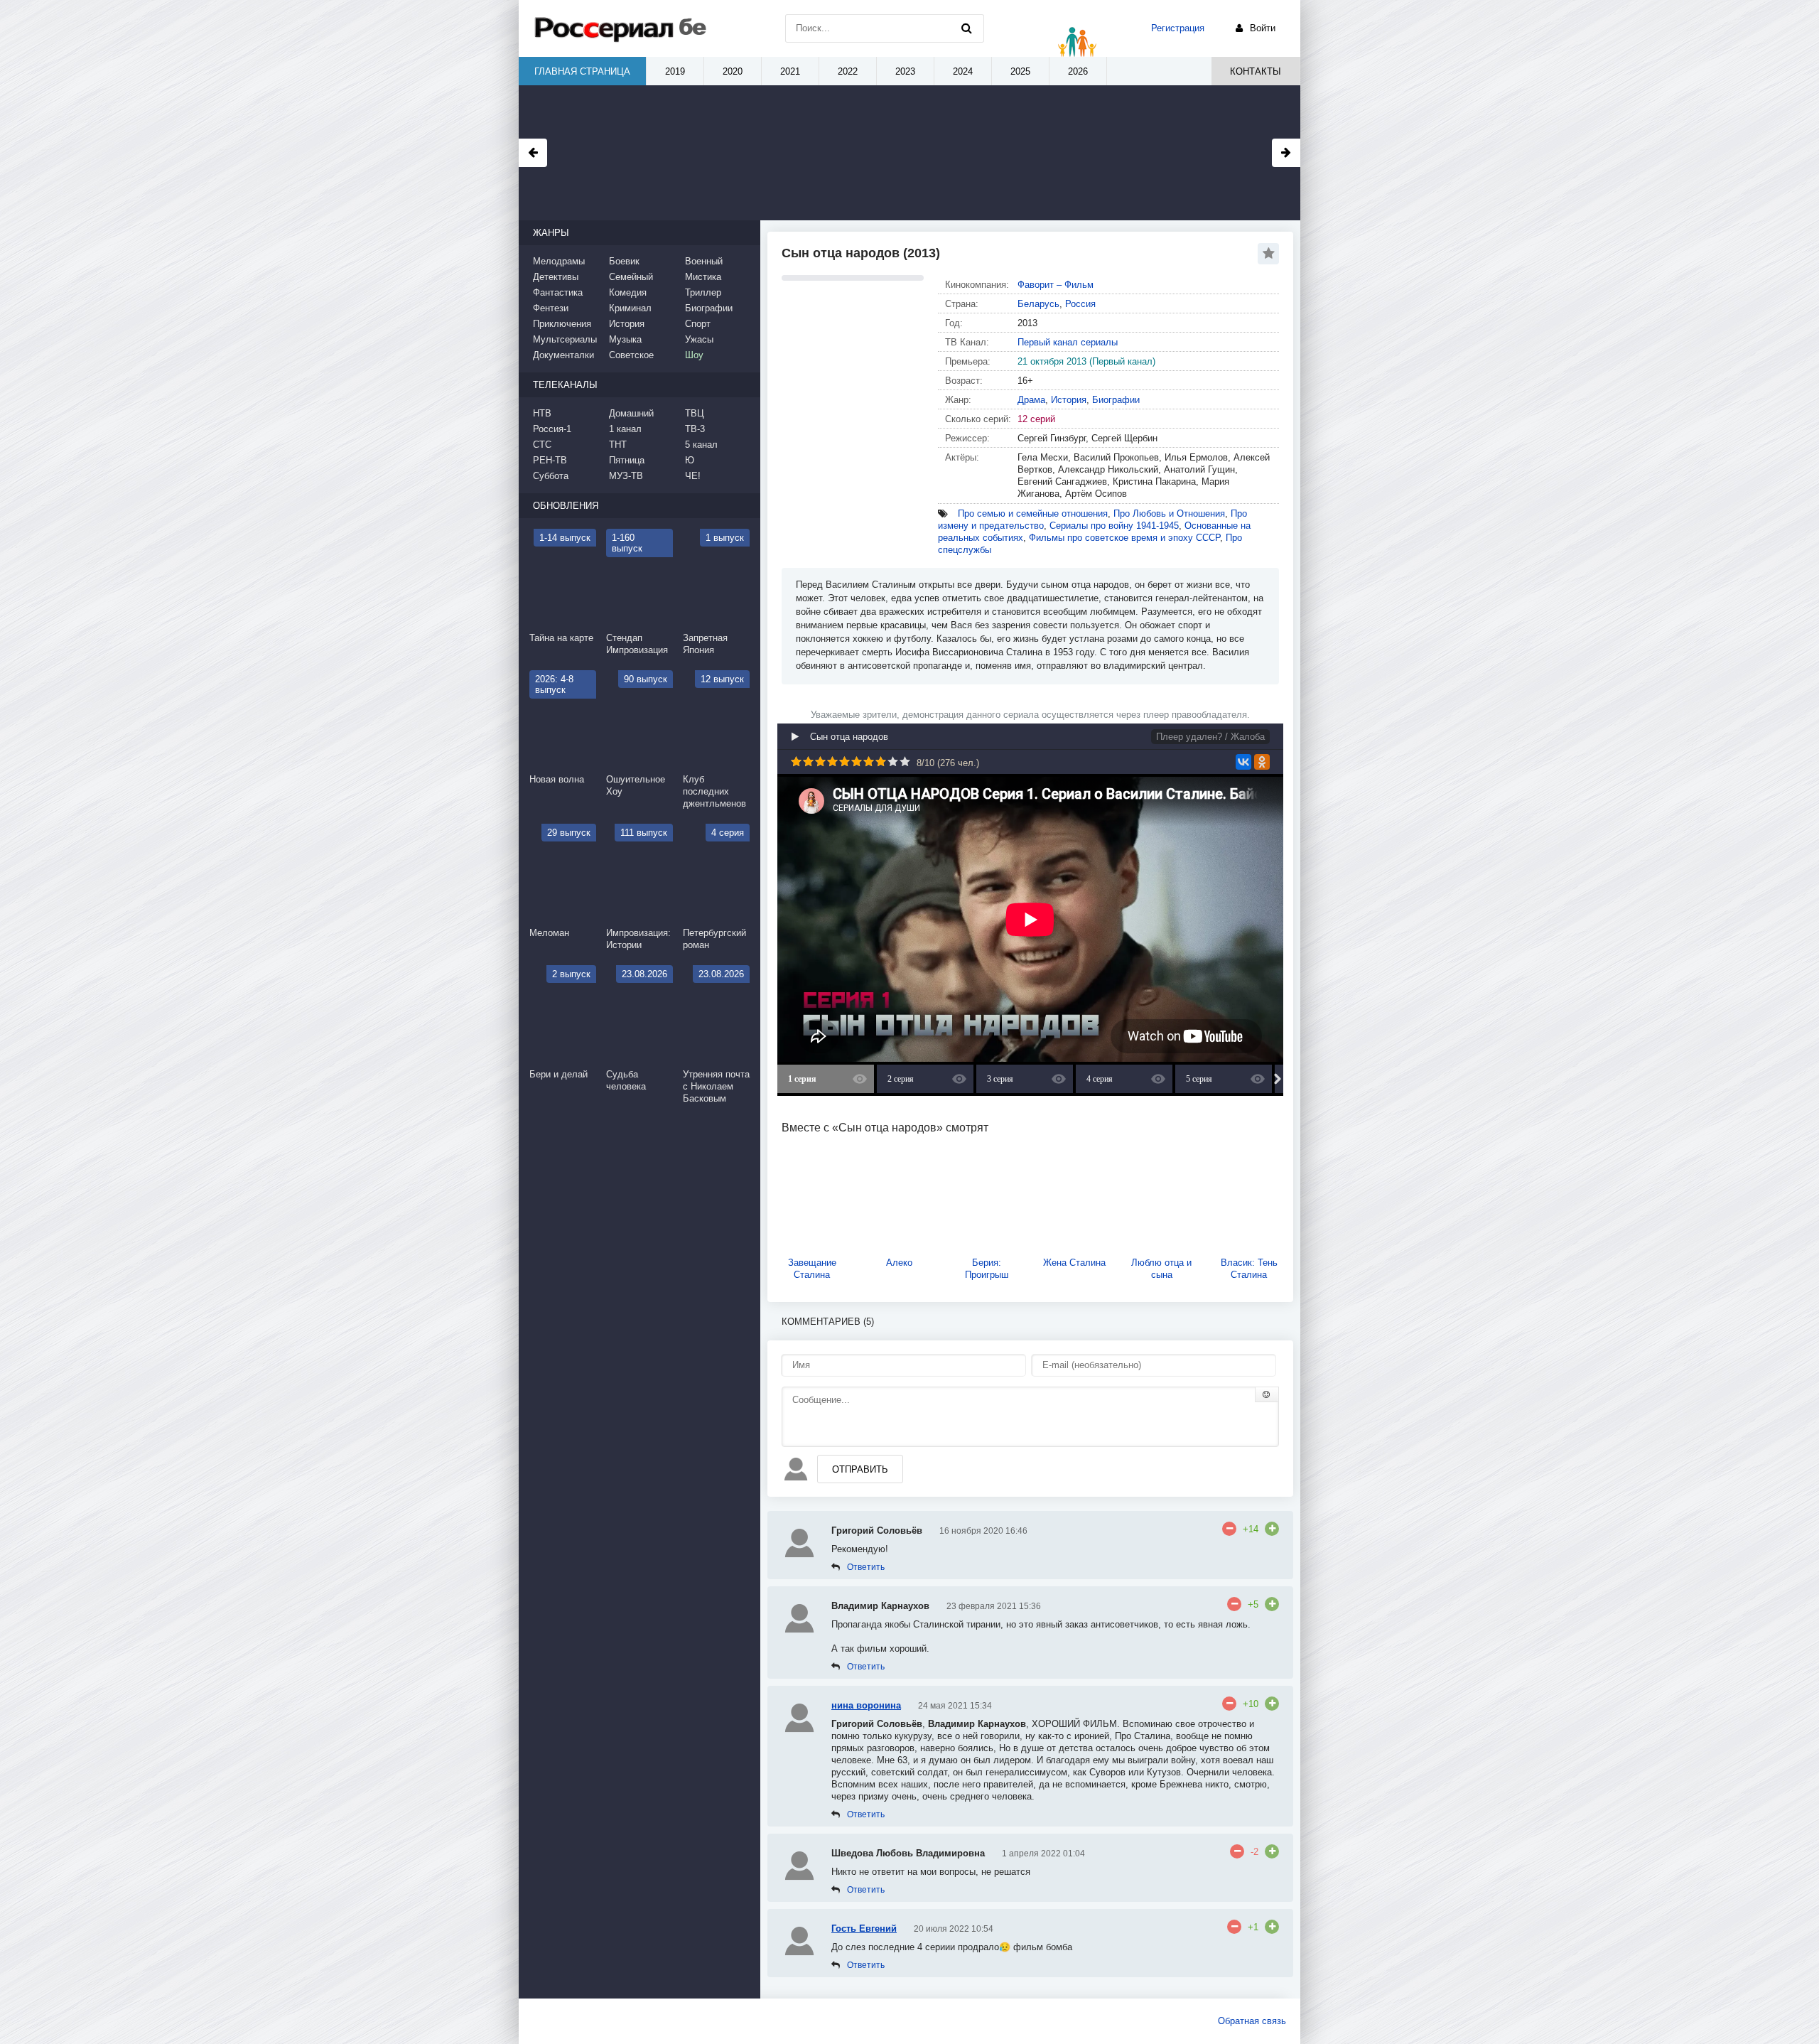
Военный (704, 261)
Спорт (698, 324)
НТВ (542, 413)
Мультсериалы (565, 339)
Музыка (625, 339)
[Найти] (966, 28)
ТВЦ (695, 413)
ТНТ (618, 445)
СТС (542, 445)
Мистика (703, 277)
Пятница (627, 460)
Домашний (631, 413)
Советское (631, 355)
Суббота (551, 476)
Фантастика (558, 292)
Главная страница (582, 71)
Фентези (551, 308)
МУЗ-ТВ (626, 476)
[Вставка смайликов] (1267, 1394)
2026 (1078, 71)
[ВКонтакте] (1243, 762)
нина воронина (866, 1705)
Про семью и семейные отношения (1033, 513)
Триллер (703, 292)
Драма (1031, 400)
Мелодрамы (559, 261)
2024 (963, 71)
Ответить (866, 1567)
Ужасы (699, 339)
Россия (1080, 304)
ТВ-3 (695, 429)
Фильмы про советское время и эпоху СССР (1124, 538)
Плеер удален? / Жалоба (1210, 737)
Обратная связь (1252, 2021)
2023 (905, 71)
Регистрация (1178, 28)
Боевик (624, 261)
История (1069, 400)
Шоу (694, 355)
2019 (675, 71)
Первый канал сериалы (1068, 342)
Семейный (631, 277)
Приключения (562, 324)
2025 (1020, 71)
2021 (790, 71)
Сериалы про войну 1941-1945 (1114, 526)
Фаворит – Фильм (1056, 285)
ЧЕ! (693, 476)
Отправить (860, 1469)
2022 (848, 71)
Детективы (556, 277)
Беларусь (1038, 304)
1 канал (625, 429)
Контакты (1256, 71)
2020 (733, 71)
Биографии (1116, 400)
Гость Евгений (864, 1929)
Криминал (630, 308)
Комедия (628, 292)
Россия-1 (552, 429)
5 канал (701, 445)
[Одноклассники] (1262, 762)
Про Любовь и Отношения (1169, 513)
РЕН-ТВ (550, 460)
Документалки (563, 355)
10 (905, 762)
